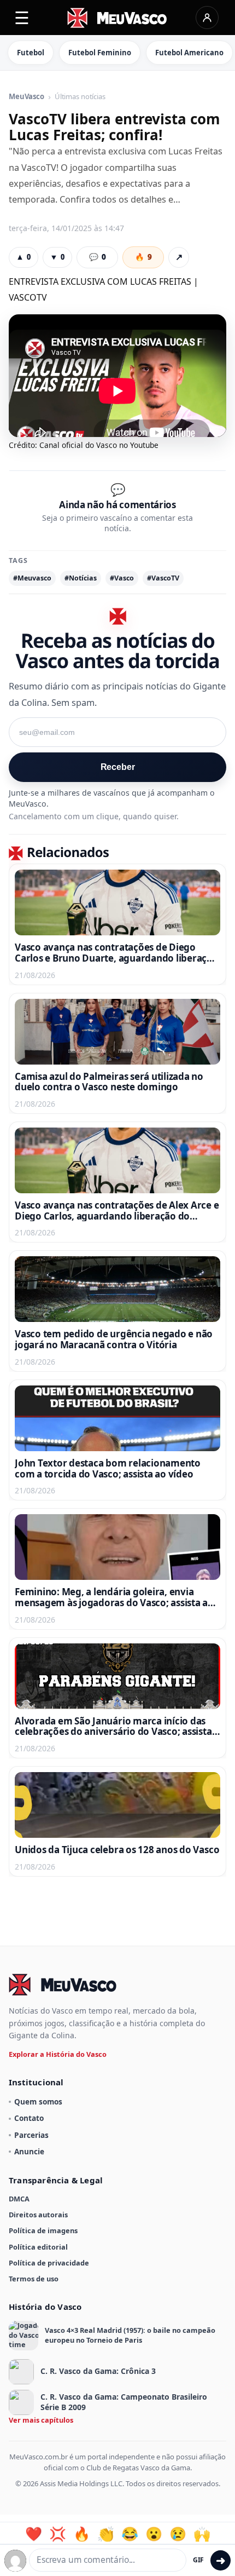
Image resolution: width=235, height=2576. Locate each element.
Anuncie (29, 2151)
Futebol (31, 53)
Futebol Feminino (100, 53)
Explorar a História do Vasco (58, 2054)
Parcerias (31, 2135)
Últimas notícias (80, 97)
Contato (29, 2118)
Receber (118, 767)
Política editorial (38, 2247)
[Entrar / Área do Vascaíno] (207, 18)
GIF (198, 2560)
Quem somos (38, 2101)
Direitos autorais (38, 2215)
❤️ (34, 2534)
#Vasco (122, 578)
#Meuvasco (32, 578)
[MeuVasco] (118, 18)
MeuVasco (27, 97)
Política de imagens (43, 2230)
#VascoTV (163, 578)
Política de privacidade (49, 2263)
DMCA (19, 2199)
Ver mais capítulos (41, 2420)
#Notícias (81, 578)
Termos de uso (34, 2279)
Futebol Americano (189, 53)
